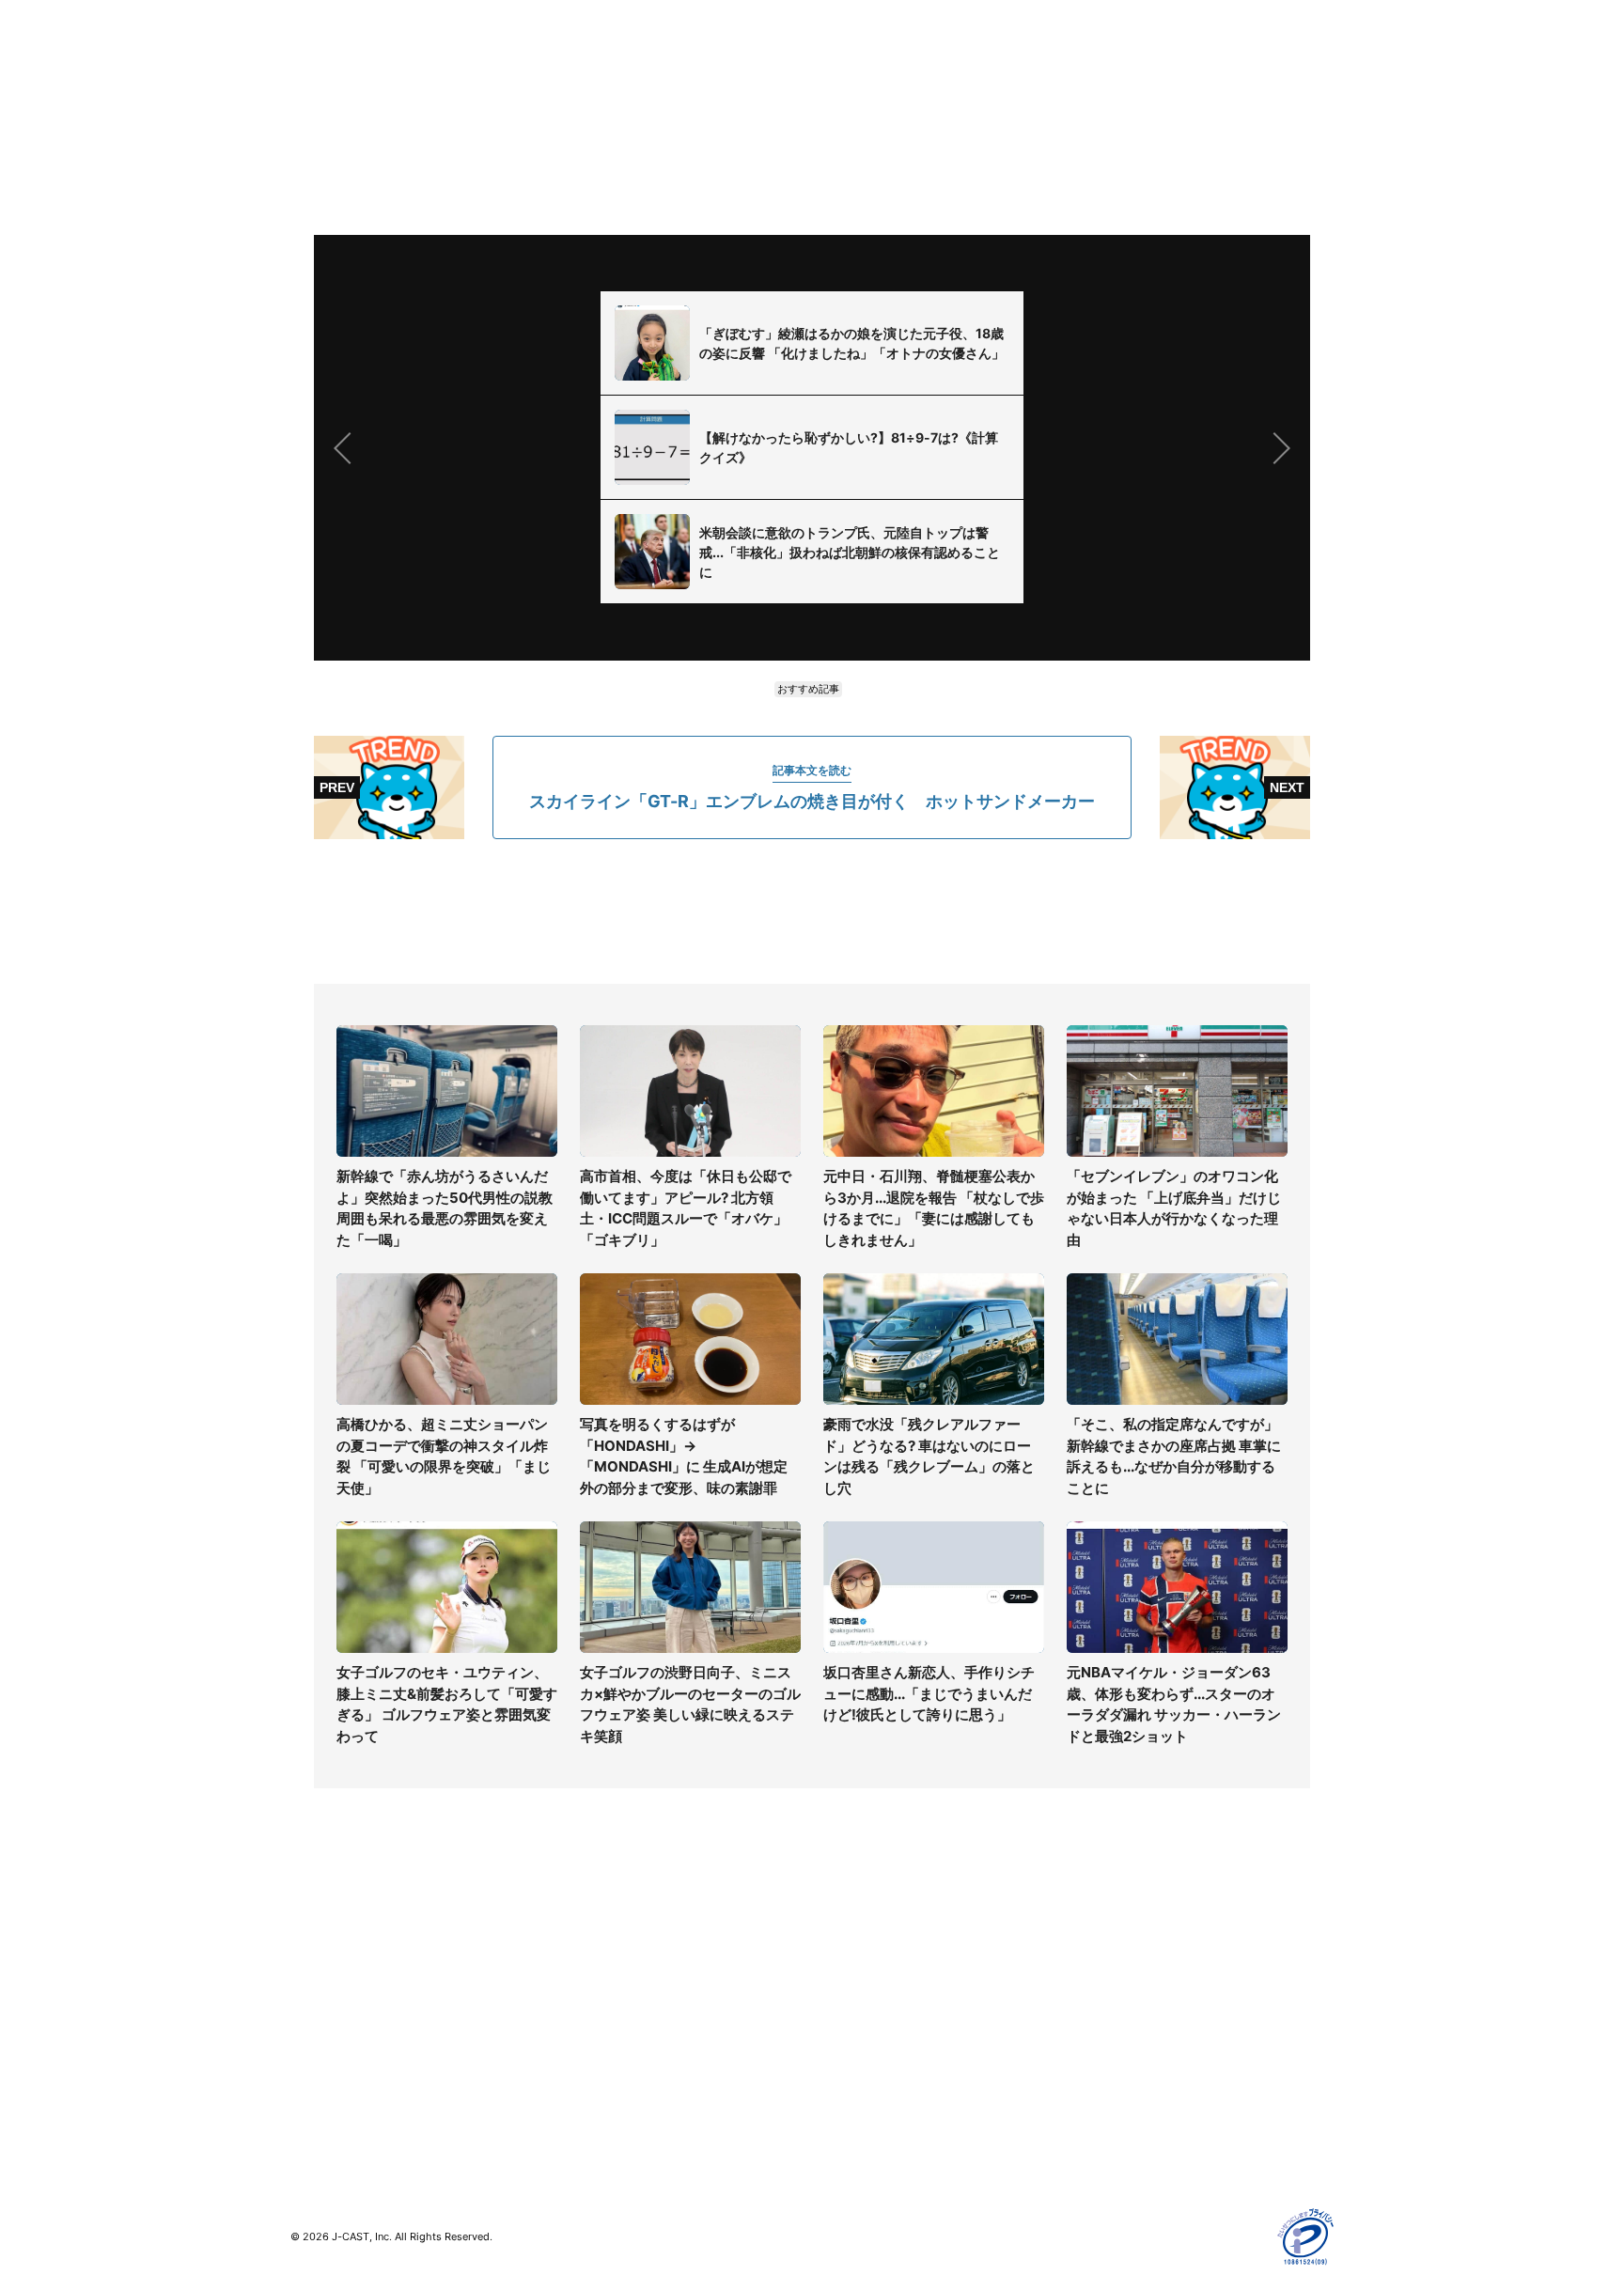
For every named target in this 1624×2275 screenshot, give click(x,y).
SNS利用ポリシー (1126, 1988)
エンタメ (317, 2042)
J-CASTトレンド (602, 1961)
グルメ (310, 1961)
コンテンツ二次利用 (1132, 2124)
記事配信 (1100, 2097)
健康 (304, 2015)
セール (310, 2070)
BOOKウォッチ (597, 2026)
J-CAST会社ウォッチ (615, 1988)
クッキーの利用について (1146, 2042)
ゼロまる (578, 2108)
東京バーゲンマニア (611, 2054)
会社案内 (838, 1933)
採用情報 (838, 1961)
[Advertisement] (812, 912)
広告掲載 (1100, 2070)
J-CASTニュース (602, 1933)
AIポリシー (1106, 2015)
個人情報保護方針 (1126, 1933)
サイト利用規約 (1119, 1961)
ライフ (310, 1933)
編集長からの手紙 (865, 2042)
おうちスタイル (336, 2108)
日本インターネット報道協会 (1159, 2151)
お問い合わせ (851, 1988)
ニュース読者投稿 (865, 2015)
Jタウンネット (595, 2081)
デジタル (317, 1988)
